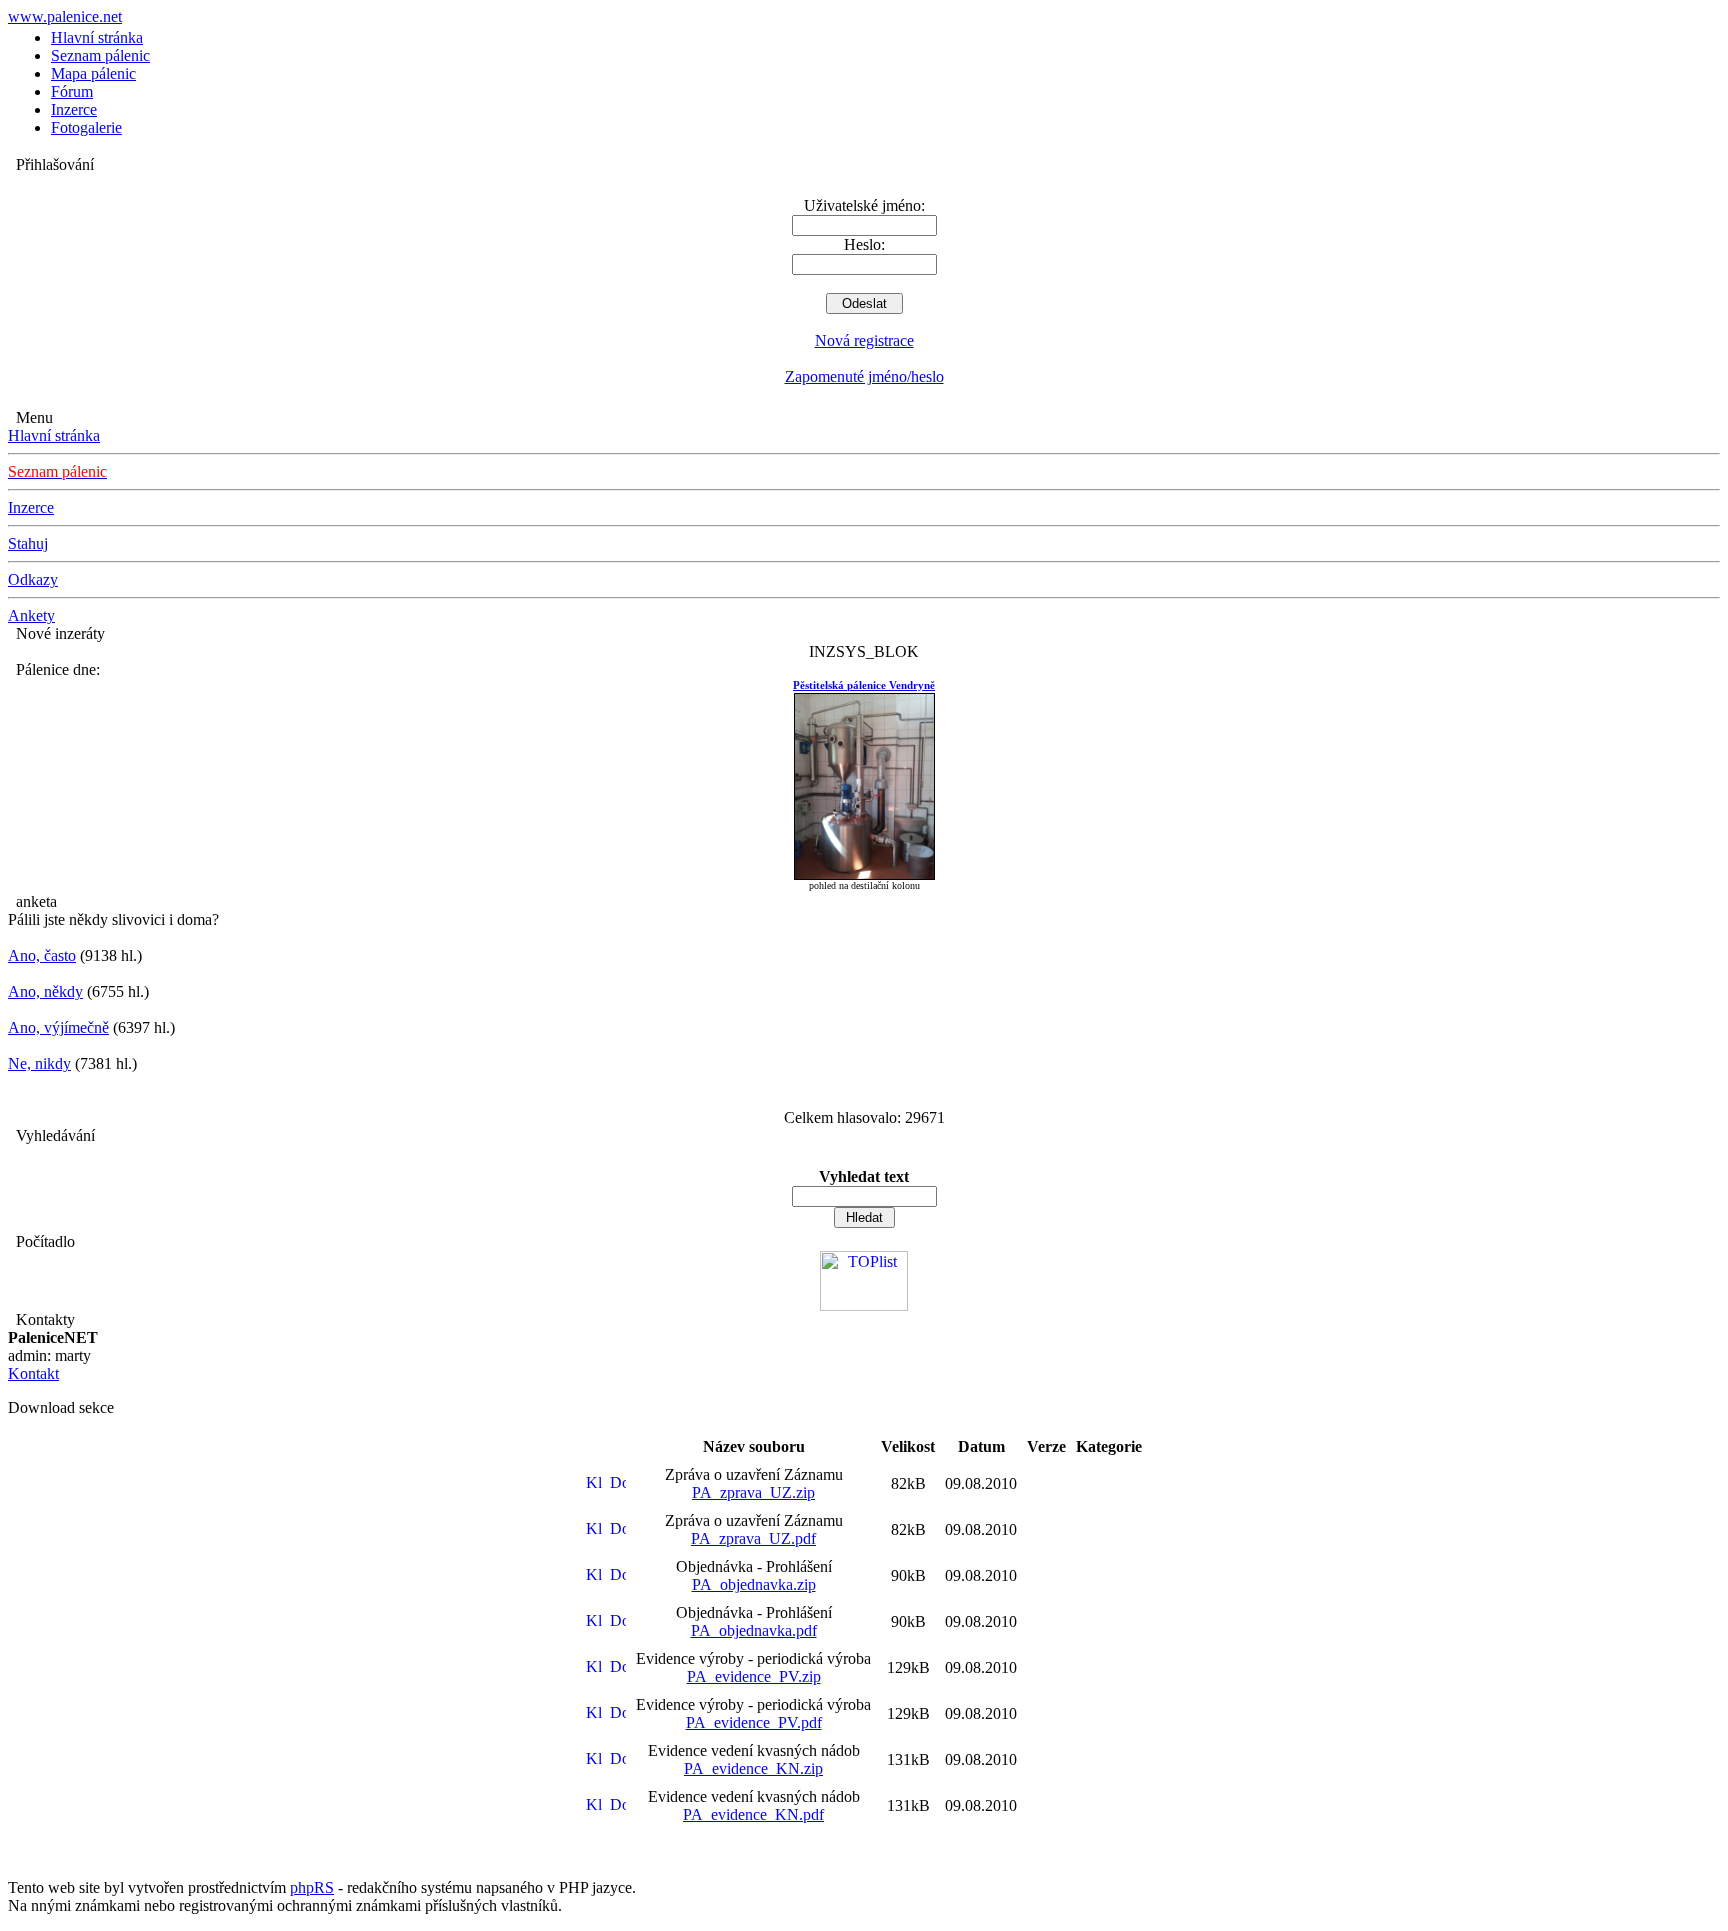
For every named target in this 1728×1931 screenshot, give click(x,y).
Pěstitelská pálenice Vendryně (864, 685)
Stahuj (28, 543)
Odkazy (33, 579)
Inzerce (74, 109)
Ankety (31, 615)
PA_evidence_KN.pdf (753, 1814)
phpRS (312, 1887)
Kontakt (33, 1373)
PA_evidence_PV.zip (754, 1676)
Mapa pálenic (93, 73)
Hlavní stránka (97, 37)
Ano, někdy (45, 991)
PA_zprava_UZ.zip (753, 1492)
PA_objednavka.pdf (754, 1630)
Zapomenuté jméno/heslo (864, 376)
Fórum (72, 91)
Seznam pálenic (100, 55)
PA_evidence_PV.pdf (754, 1722)
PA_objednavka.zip (754, 1584)
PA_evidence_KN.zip (753, 1768)
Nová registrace (864, 340)
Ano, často (42, 955)
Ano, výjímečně (58, 1027)
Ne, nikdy (39, 1063)
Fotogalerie (86, 127)
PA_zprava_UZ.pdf (753, 1538)
